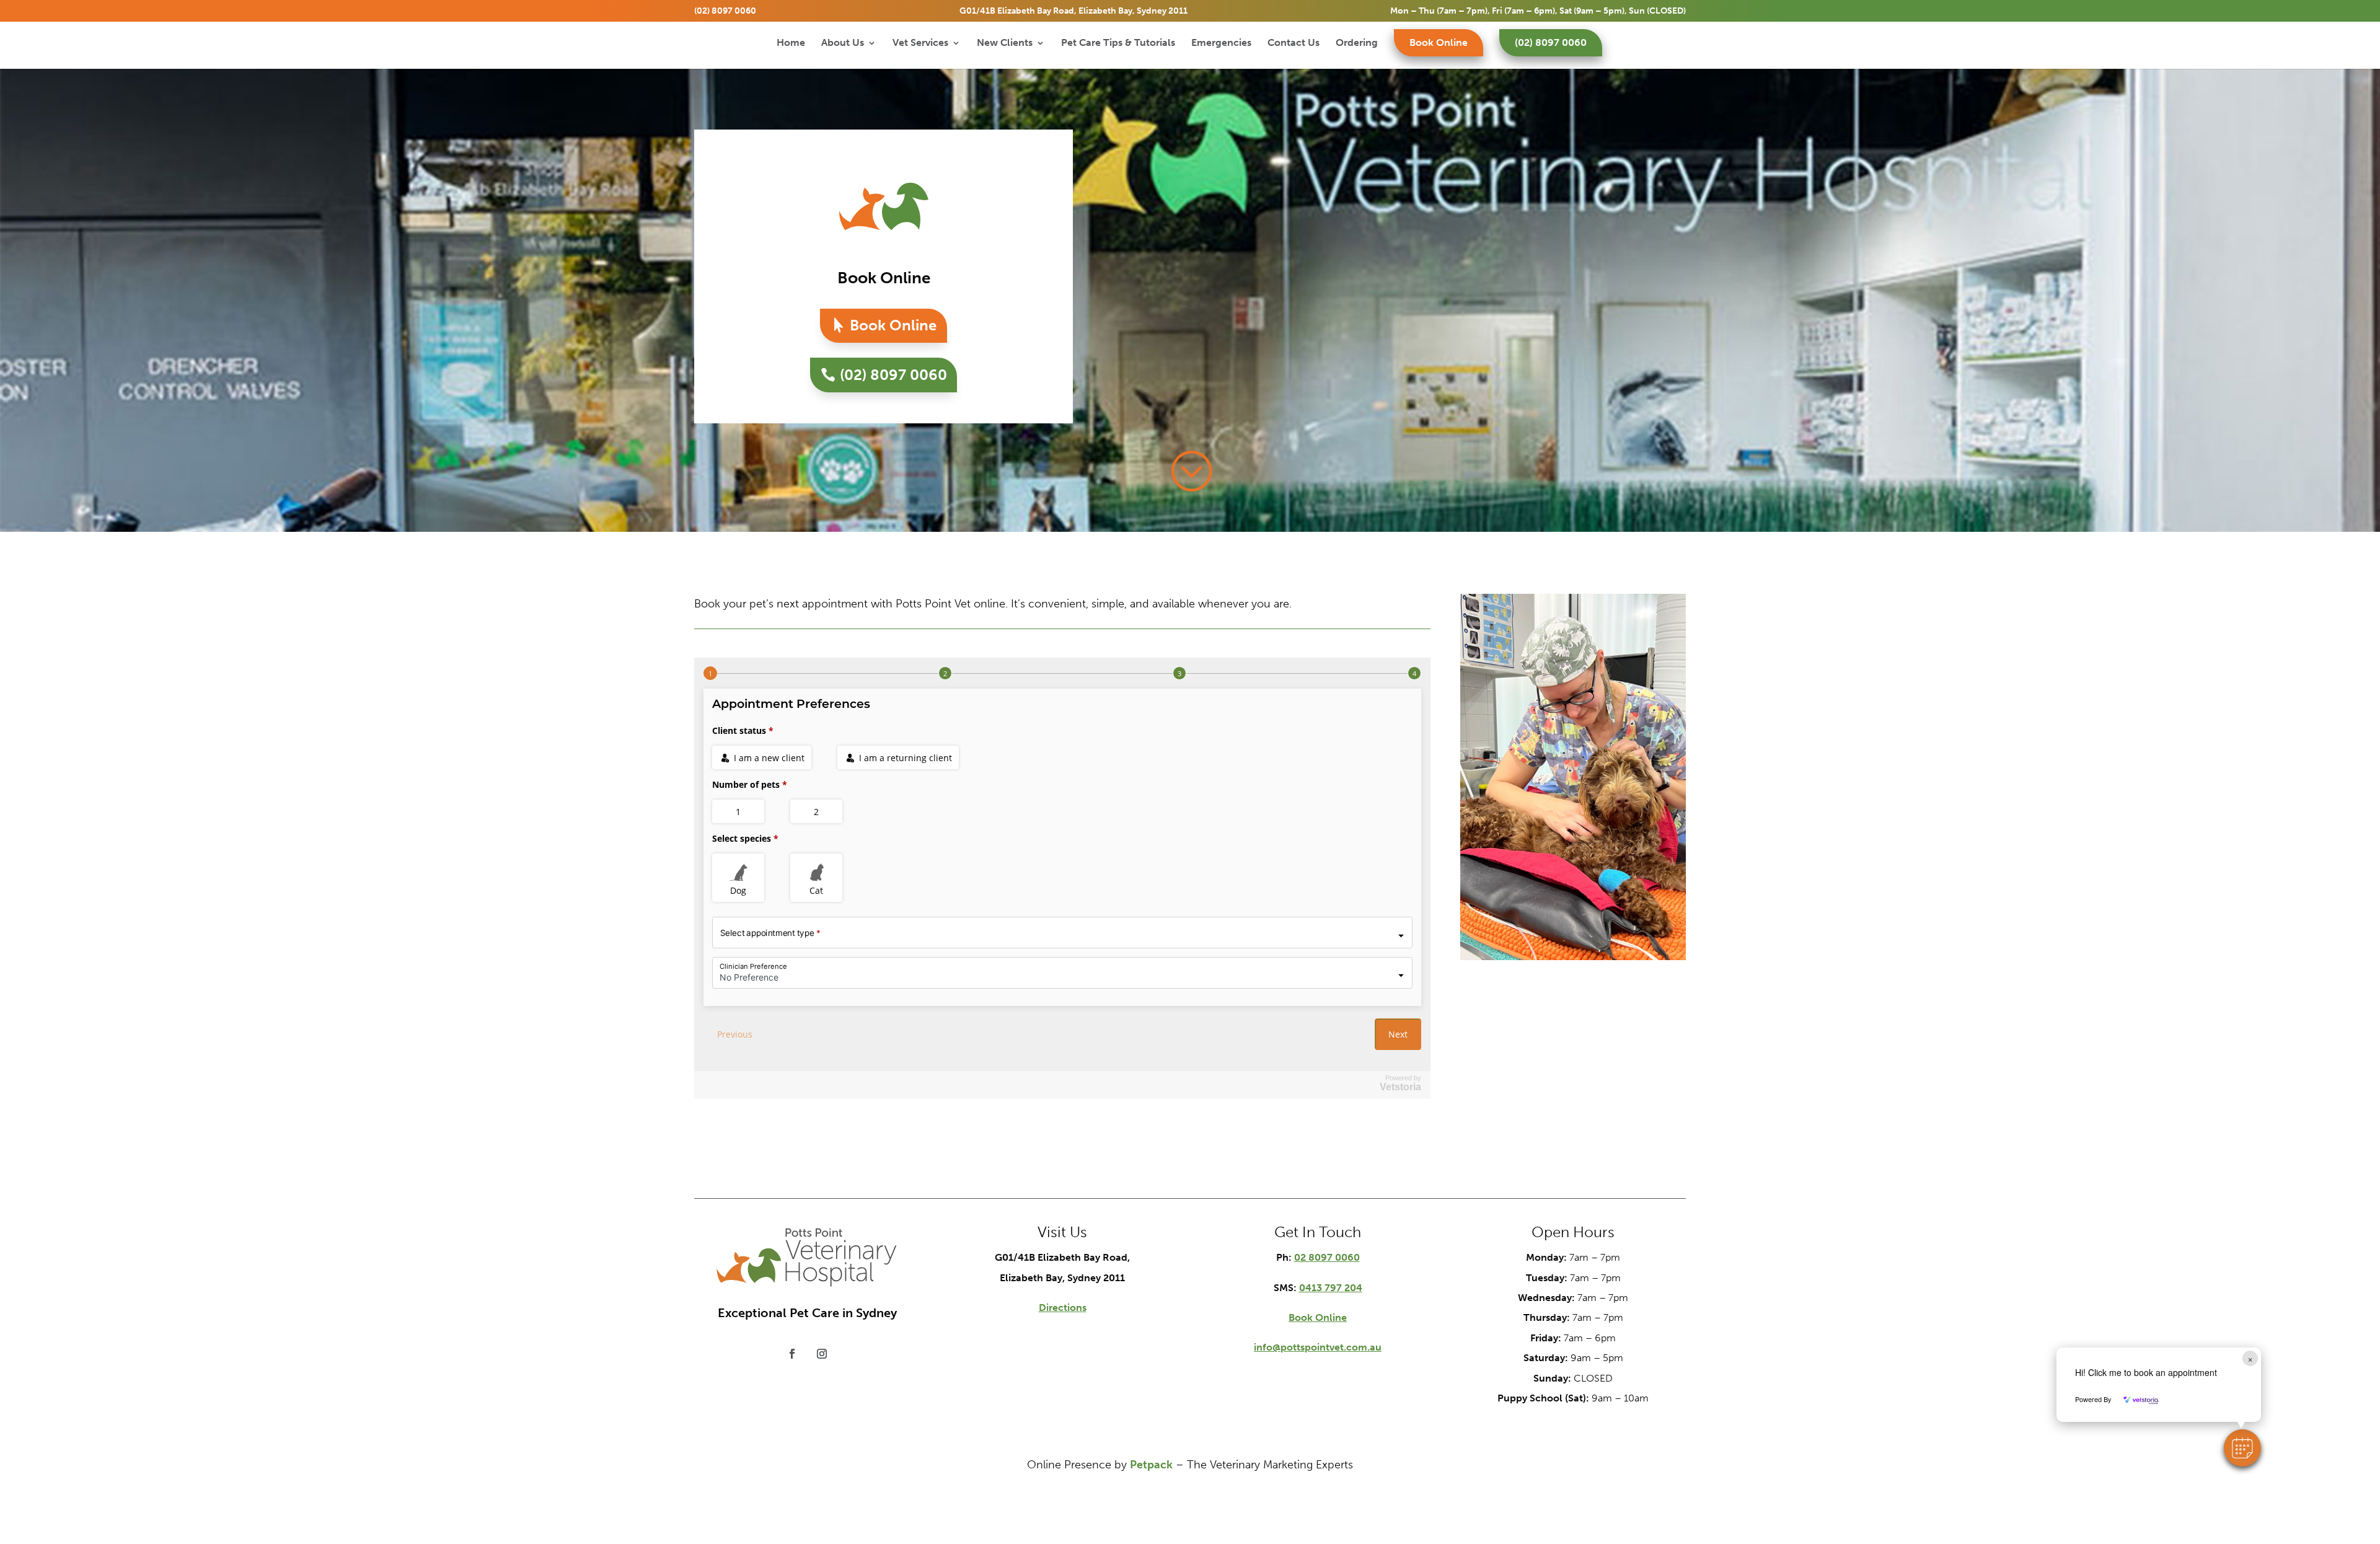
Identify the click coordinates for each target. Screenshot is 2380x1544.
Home (791, 43)
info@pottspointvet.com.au (1318, 1347)
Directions (1063, 1308)
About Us (843, 43)
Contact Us (1294, 43)
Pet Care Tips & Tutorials (1118, 43)
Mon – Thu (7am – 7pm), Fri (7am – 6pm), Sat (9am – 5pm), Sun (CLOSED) (1538, 11)
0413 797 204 (1331, 1288)
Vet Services (920, 43)
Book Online (1439, 42)
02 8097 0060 (1327, 1257)
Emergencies (1221, 43)
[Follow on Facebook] (792, 1354)
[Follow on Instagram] (822, 1354)
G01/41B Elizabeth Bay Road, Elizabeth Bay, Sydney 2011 (1073, 11)
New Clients (1005, 43)
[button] (2242, 1448)
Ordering (1357, 43)
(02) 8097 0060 (725, 11)
